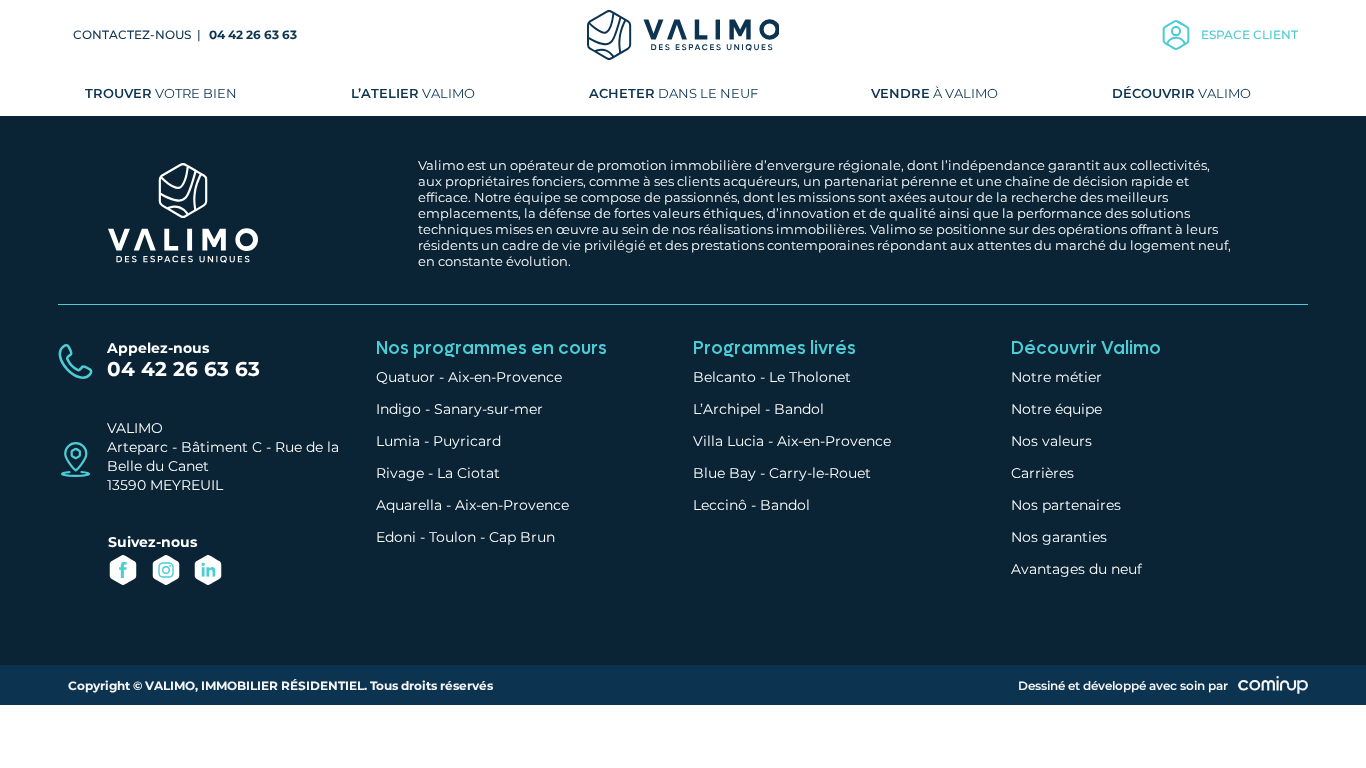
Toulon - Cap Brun (492, 537)
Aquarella (409, 505)
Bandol (799, 409)
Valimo (413, 93)
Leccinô (720, 505)
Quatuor (405, 377)
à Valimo (934, 93)
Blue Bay (724, 473)
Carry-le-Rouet (820, 473)
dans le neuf (673, 93)
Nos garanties (1059, 537)
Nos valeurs (1051, 441)
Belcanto (724, 377)
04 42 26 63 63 (253, 34)
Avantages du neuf (1076, 569)
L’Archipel (727, 409)
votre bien (161, 93)
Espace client (1249, 34)
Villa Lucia (728, 441)
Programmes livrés (774, 348)
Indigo (398, 409)
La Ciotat (468, 473)
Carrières (1042, 473)
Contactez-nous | (138, 34)
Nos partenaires (1066, 505)
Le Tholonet (810, 377)
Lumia (398, 441)
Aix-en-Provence (505, 377)
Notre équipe (1056, 409)
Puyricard (467, 441)
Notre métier (1056, 377)
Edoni (396, 537)
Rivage (400, 473)
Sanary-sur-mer (488, 409)
